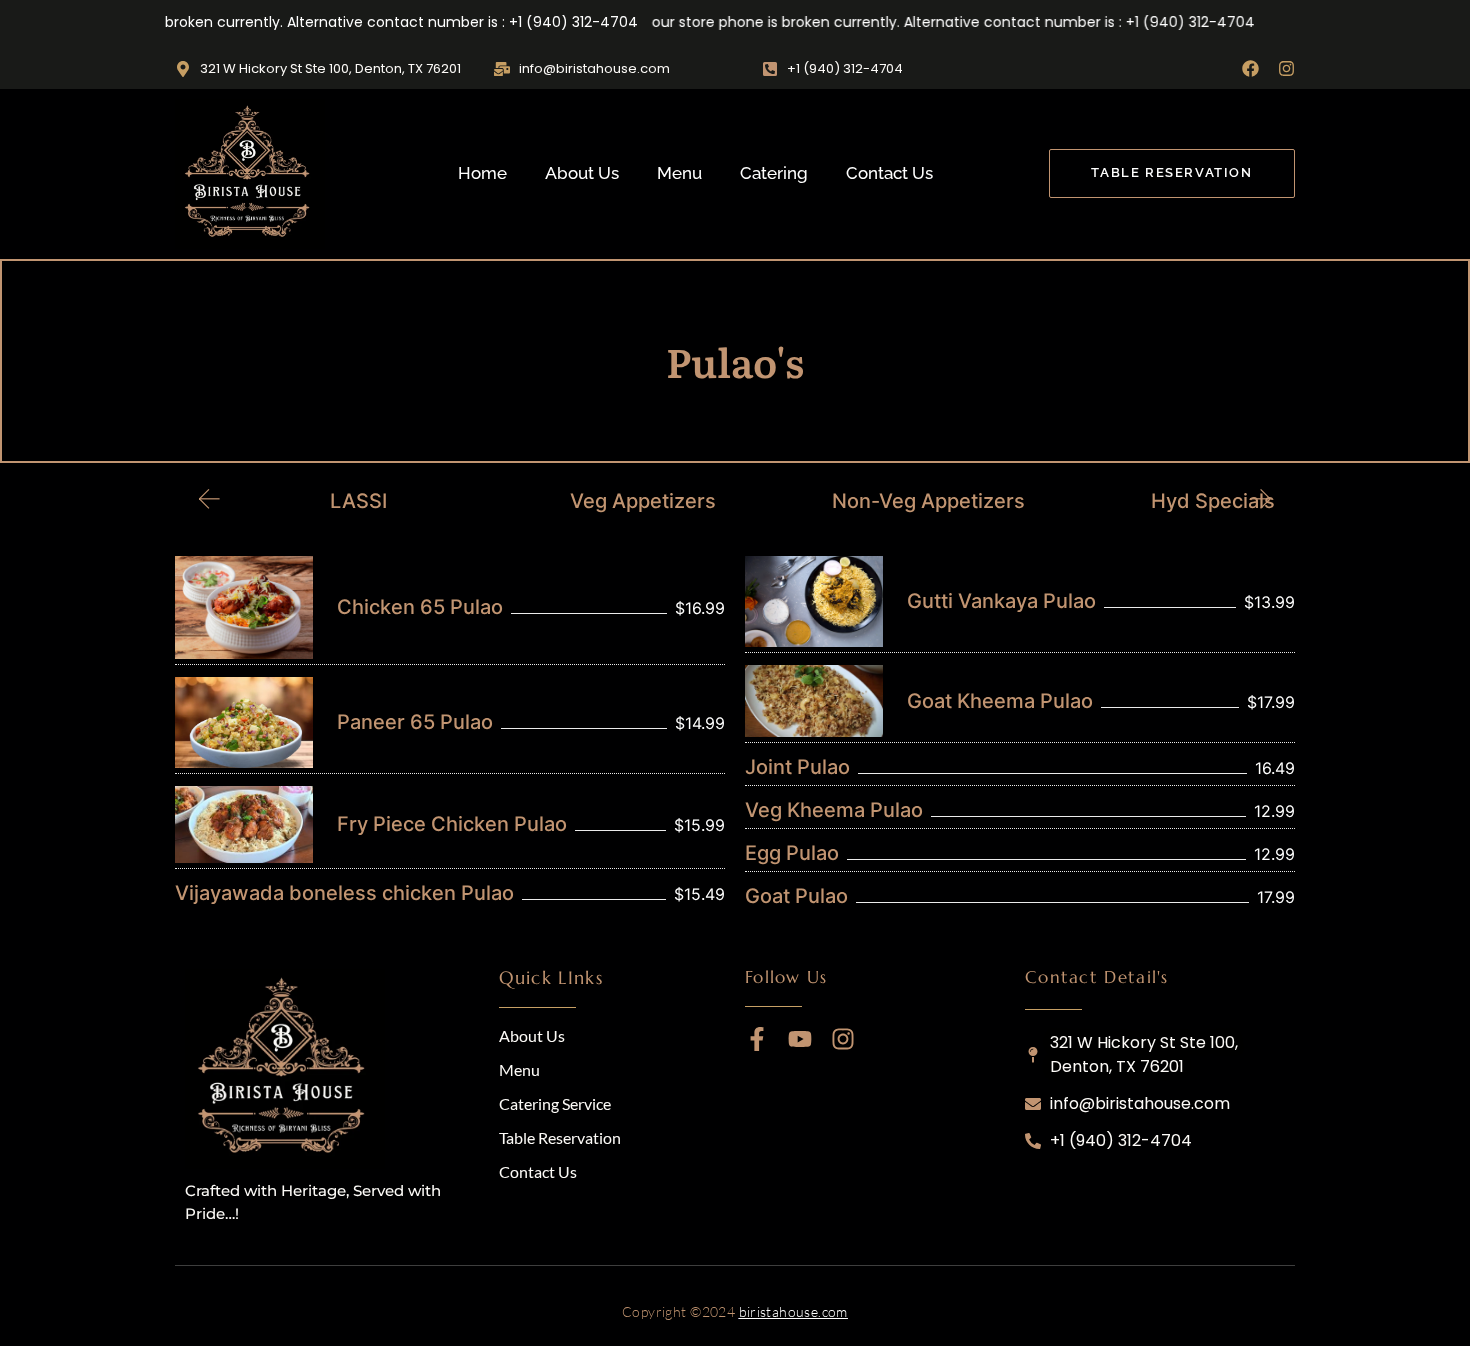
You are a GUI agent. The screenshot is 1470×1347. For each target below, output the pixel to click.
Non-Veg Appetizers (877, 501)
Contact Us (889, 173)
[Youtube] (800, 1039)
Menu (679, 173)
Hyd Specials (1163, 501)
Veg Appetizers (593, 501)
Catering (774, 173)
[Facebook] (1250, 68)
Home (482, 173)
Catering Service (555, 1103)
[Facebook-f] (757, 1039)
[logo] (285, 1069)
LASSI (307, 501)
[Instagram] (1286, 68)
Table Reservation (560, 1137)
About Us (582, 173)
